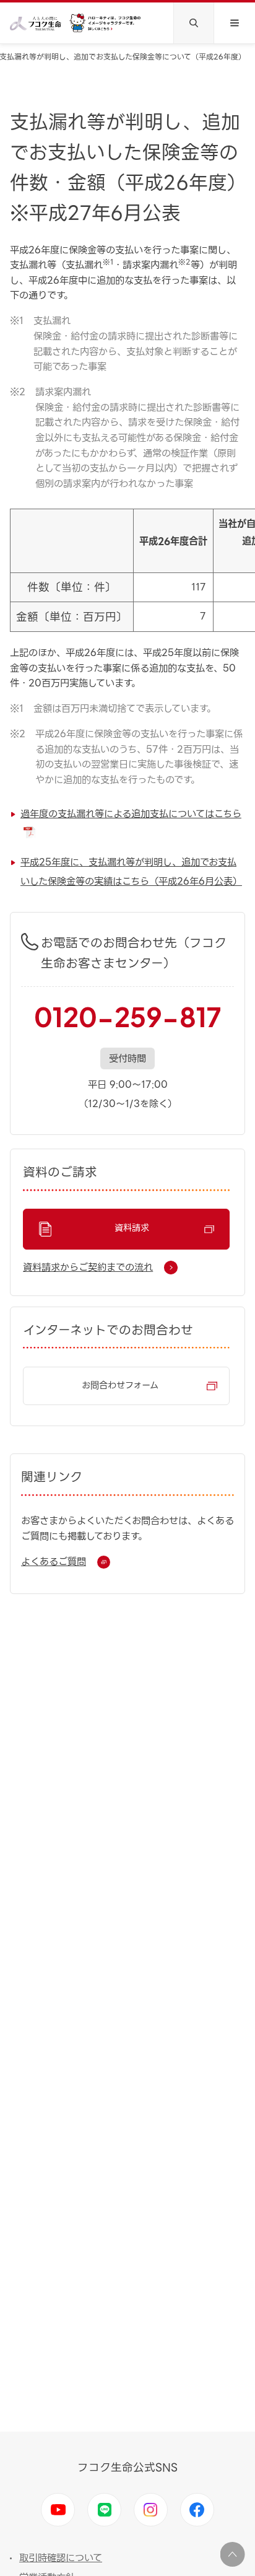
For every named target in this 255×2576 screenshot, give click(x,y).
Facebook (197, 2510)
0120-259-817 (127, 1017)
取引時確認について (61, 2558)
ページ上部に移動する (233, 2554)
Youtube (58, 2510)
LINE (104, 2510)
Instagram (151, 2510)
